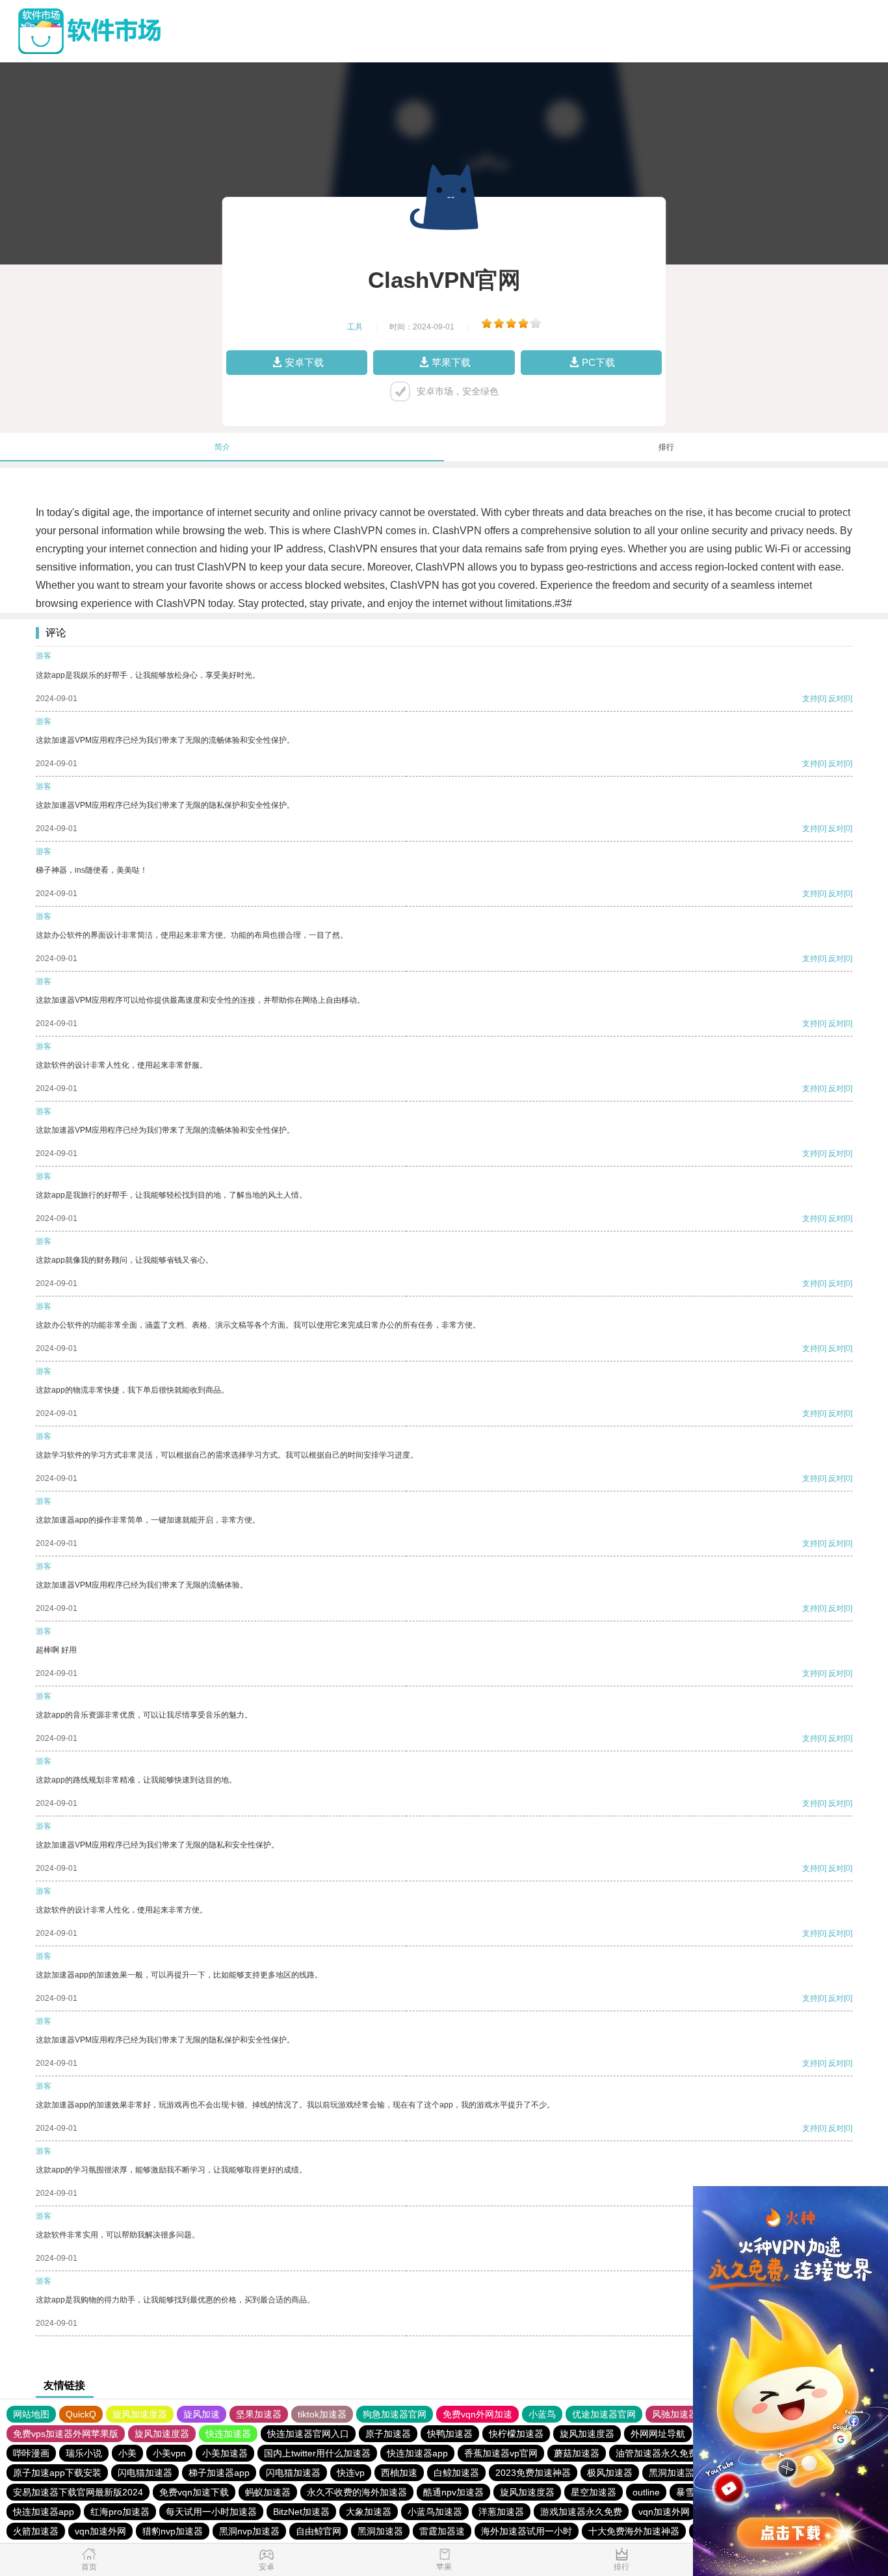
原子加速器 (388, 2434)
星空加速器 (594, 2492)
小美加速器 (225, 2453)
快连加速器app (417, 2453)
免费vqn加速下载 (194, 2492)
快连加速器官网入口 (308, 2434)
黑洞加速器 (380, 2531)
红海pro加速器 (120, 2512)
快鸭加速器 (450, 2434)
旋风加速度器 (140, 2414)
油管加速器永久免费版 (661, 2453)
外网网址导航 (658, 2434)
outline (646, 2492)
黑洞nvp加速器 (249, 2531)
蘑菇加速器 (577, 2453)
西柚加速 (399, 2473)
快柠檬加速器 (516, 2434)
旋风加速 (202, 2414)
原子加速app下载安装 (57, 2473)
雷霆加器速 (442, 2531)
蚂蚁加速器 (268, 2492)
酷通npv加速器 (453, 2492)
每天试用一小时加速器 (211, 2512)
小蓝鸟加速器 (435, 2512)
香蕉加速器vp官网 (501, 2453)
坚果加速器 (259, 2414)
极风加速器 (610, 2473)
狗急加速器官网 (395, 2414)
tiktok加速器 (322, 2414)
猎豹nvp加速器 (173, 2531)
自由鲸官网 (319, 2531)
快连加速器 (228, 2434)
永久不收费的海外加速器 (357, 2492)
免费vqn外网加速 (477, 2414)
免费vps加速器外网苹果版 (66, 2434)
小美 (127, 2453)
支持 (810, 699)
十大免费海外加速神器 (634, 2531)
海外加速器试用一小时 (527, 2531)
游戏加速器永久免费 (581, 2512)
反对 (836, 699)
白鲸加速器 (456, 2473)
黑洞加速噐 (672, 2473)
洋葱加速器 (501, 2512)
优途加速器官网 (604, 2414)
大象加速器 (369, 2512)
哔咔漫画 (31, 2453)
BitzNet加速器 (301, 2512)
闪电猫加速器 (145, 2473)
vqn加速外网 (664, 2512)
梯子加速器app (219, 2473)
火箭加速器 (36, 2531)
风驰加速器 (675, 2414)
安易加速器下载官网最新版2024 (78, 2492)
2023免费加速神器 (533, 2473)
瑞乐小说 (84, 2453)
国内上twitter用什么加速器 (317, 2453)
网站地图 (31, 2414)
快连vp (351, 2473)
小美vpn (169, 2453)
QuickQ (81, 2414)
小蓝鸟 (542, 2414)
